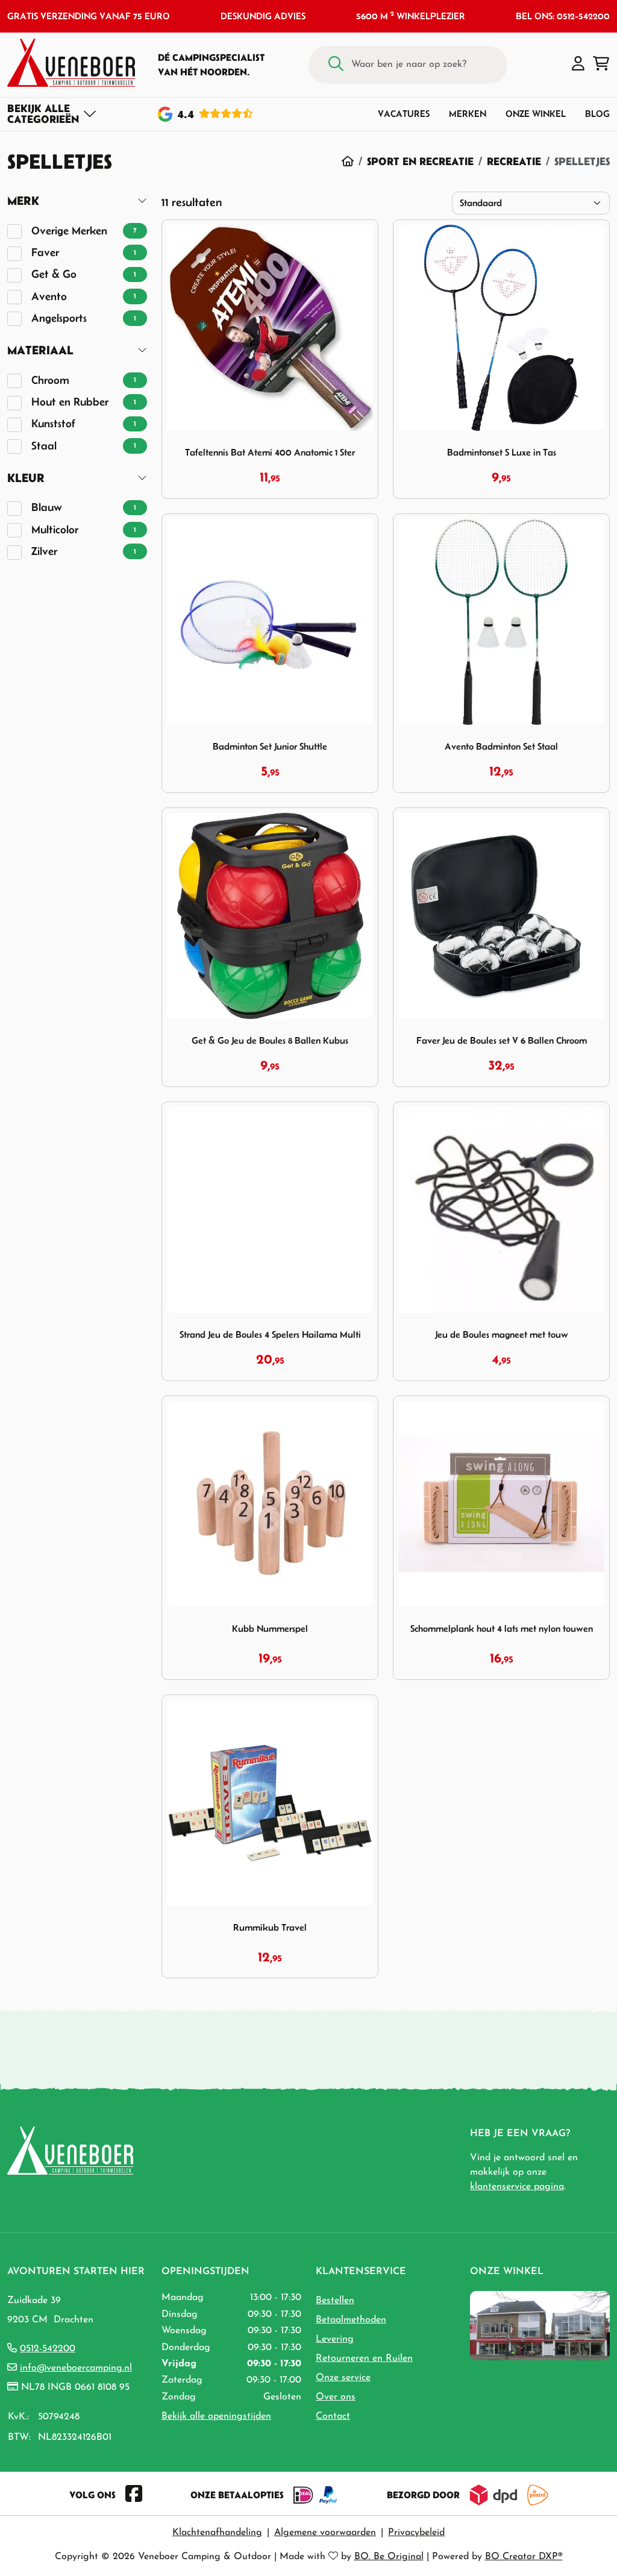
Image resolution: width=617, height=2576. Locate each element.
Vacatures (404, 114)
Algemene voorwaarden (325, 2533)
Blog (597, 114)
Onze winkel (536, 114)
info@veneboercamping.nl (76, 2368)
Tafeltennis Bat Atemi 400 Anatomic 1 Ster (270, 452)
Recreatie (514, 161)
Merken (468, 114)
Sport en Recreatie (420, 161)
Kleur (26, 478)
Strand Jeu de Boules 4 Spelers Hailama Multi (270, 1334)
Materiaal (40, 350)
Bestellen (335, 2301)
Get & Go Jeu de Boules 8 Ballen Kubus (270, 1040)
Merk (23, 200)
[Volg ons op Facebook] (134, 2495)
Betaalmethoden (351, 2320)
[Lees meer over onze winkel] (540, 2325)
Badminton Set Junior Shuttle (270, 746)
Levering (335, 2339)
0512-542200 (48, 2349)
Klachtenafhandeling (217, 2533)
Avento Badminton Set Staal (501, 746)
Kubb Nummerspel (270, 1628)
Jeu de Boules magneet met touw (502, 1334)
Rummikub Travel (270, 1927)
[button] (578, 64)
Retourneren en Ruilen (364, 2358)
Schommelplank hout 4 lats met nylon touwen (502, 1628)
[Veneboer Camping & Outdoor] (71, 63)
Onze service (343, 2378)
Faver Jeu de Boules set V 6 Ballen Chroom (502, 1040)
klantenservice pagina (517, 2187)
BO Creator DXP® (524, 2557)
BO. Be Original (389, 2557)
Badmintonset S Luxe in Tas (502, 452)
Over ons (336, 2397)
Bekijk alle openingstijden (216, 2416)
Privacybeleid (416, 2533)
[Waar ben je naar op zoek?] (336, 65)
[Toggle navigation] (52, 114)
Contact (333, 2416)
